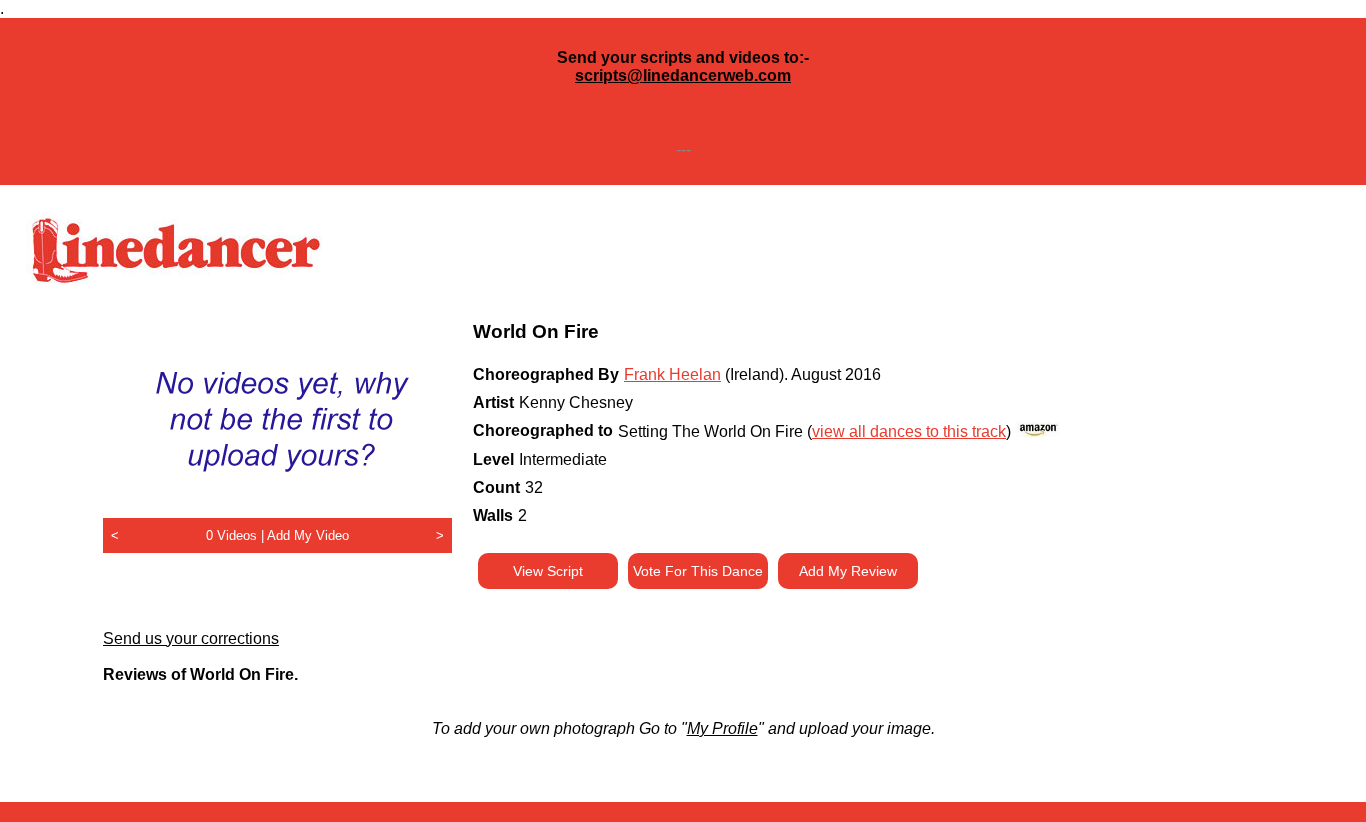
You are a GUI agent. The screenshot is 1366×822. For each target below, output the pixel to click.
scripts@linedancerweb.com (683, 75)
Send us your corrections (191, 638)
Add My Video (308, 535)
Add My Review (848, 571)
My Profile (722, 728)
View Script (548, 571)
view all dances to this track (909, 431)
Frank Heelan (672, 374)
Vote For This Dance (698, 571)
